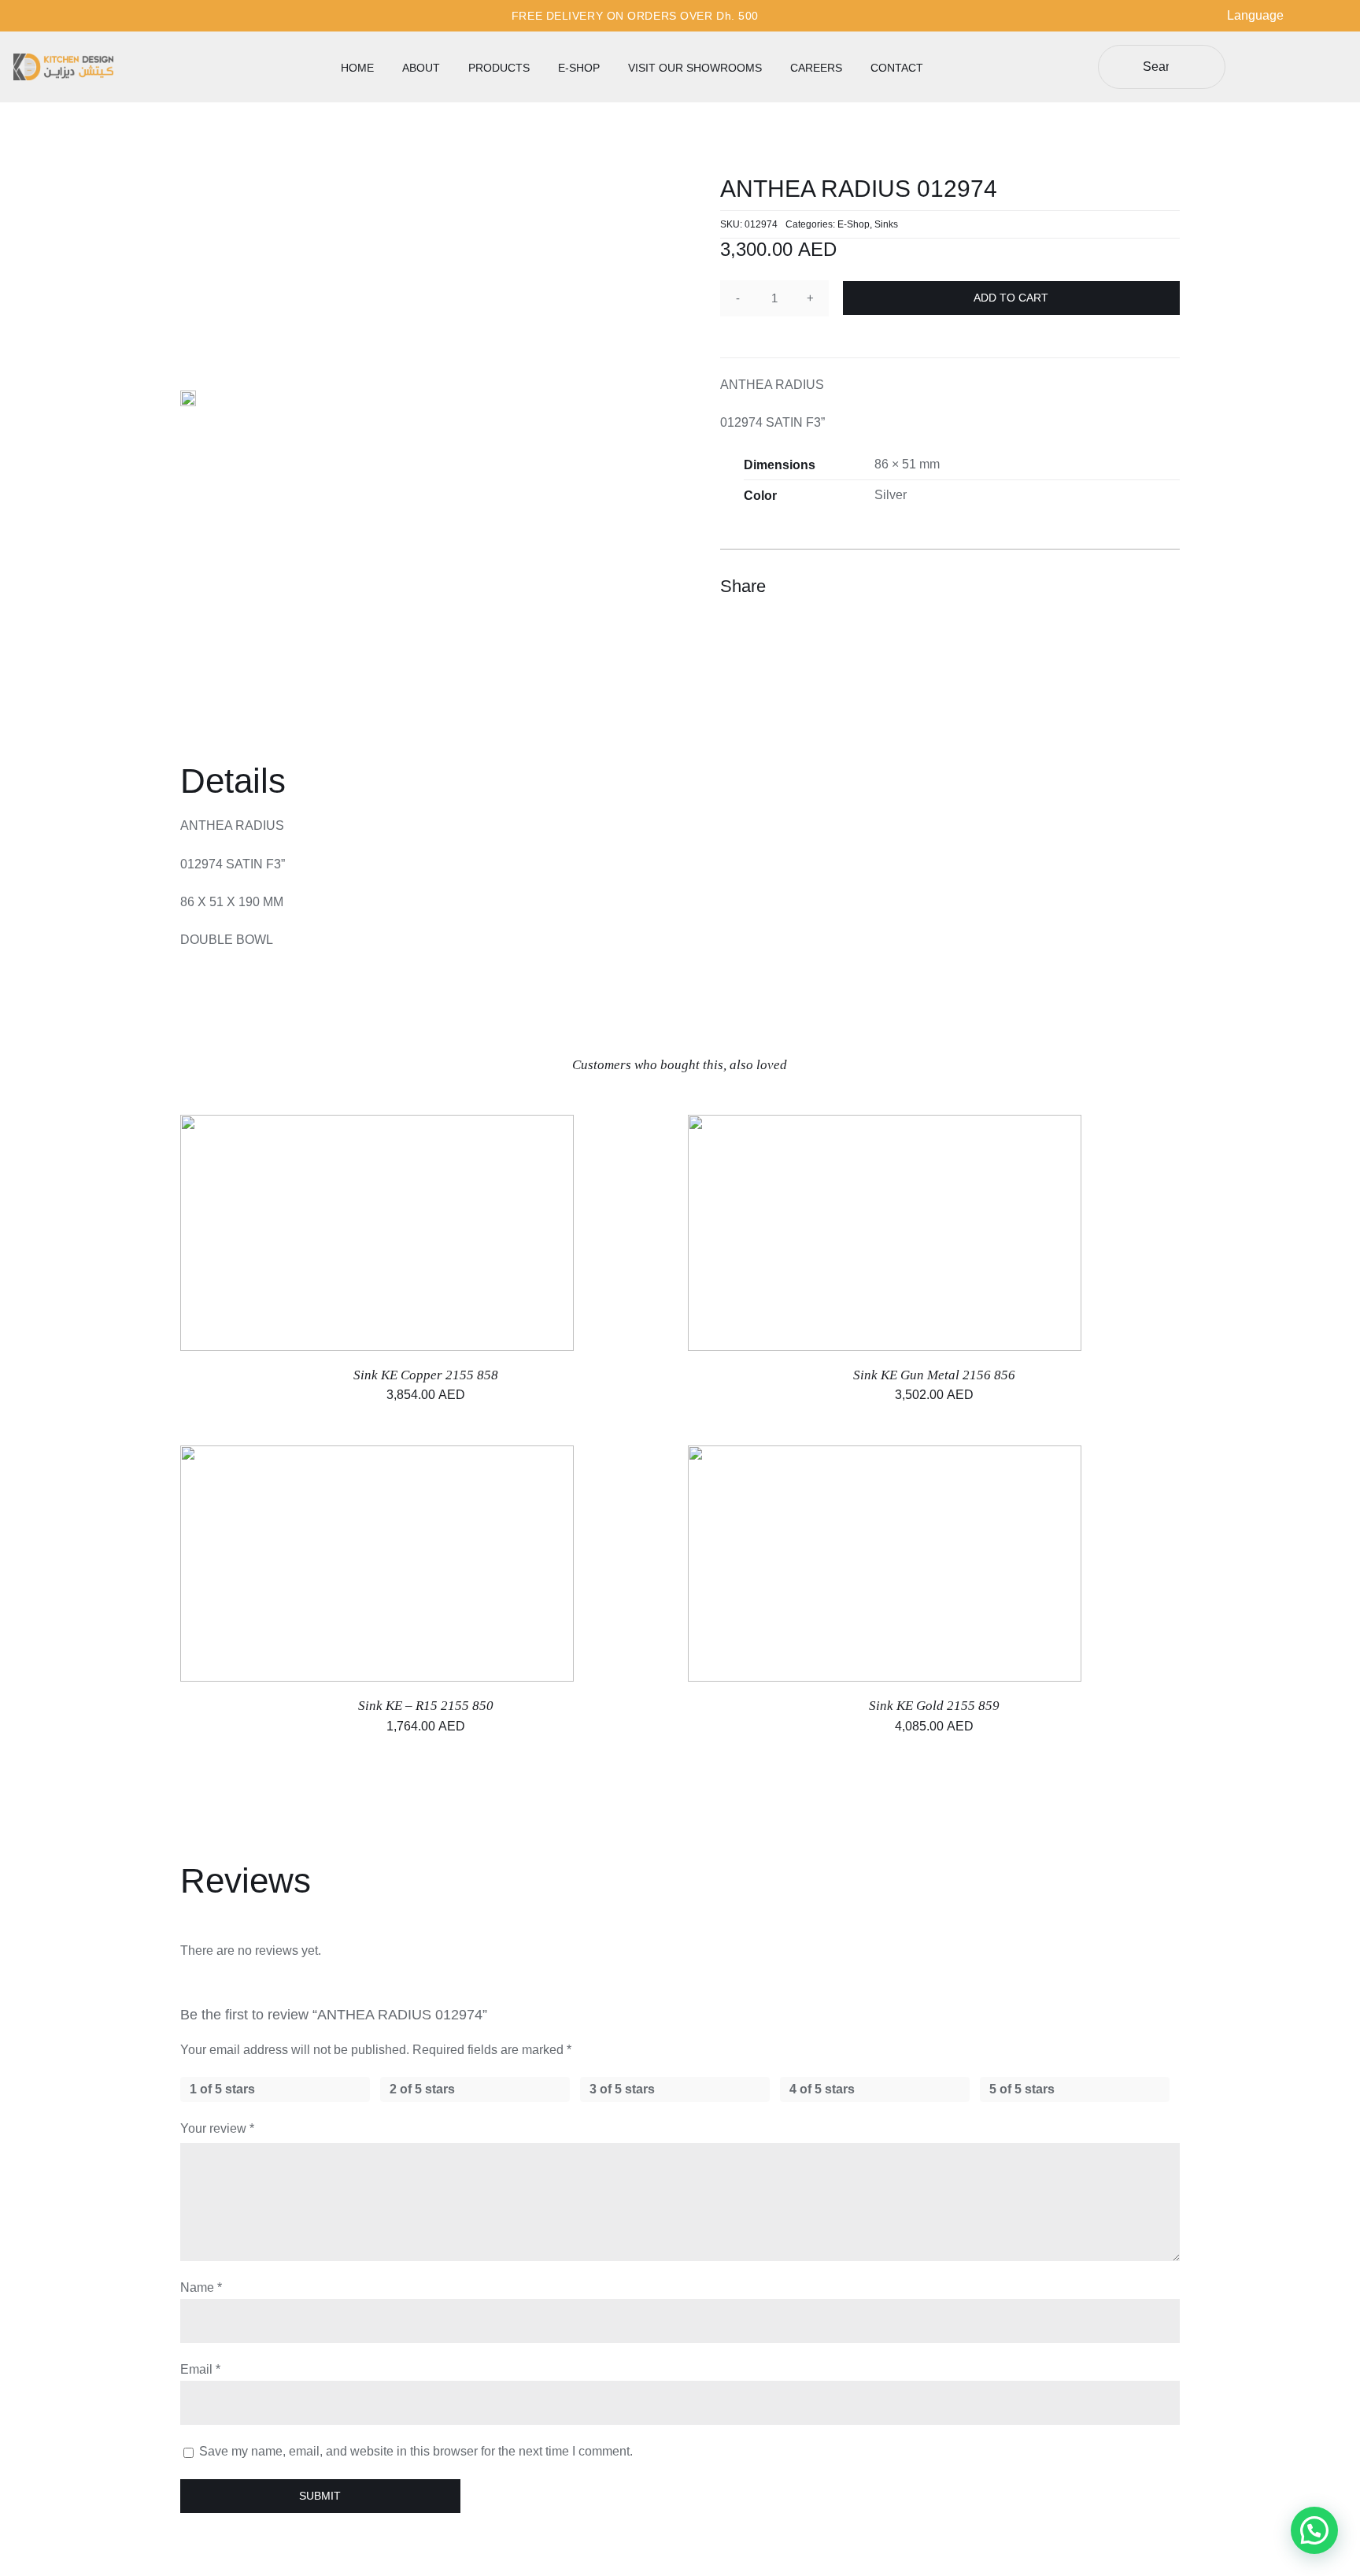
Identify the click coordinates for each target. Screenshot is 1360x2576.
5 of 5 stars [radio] (1022, 2089)
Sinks (886, 224)
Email (200, 2369)
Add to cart (1011, 298)
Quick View (429, 1235)
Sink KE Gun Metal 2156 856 (934, 1375)
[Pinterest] (1137, 587)
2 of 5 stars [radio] (422, 2089)
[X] (1109, 587)
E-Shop (854, 224)
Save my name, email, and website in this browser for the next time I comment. (416, 2451)
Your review (217, 2128)
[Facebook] (1081, 587)
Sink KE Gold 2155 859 (934, 1706)
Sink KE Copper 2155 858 (426, 1375)
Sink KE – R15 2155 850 (426, 1706)
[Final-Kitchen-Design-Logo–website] (63, 59)
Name (201, 2287)
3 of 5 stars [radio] (622, 2089)
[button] (1314, 2530)
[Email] (1166, 587)
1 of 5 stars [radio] (222, 2089)
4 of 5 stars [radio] (822, 2089)
